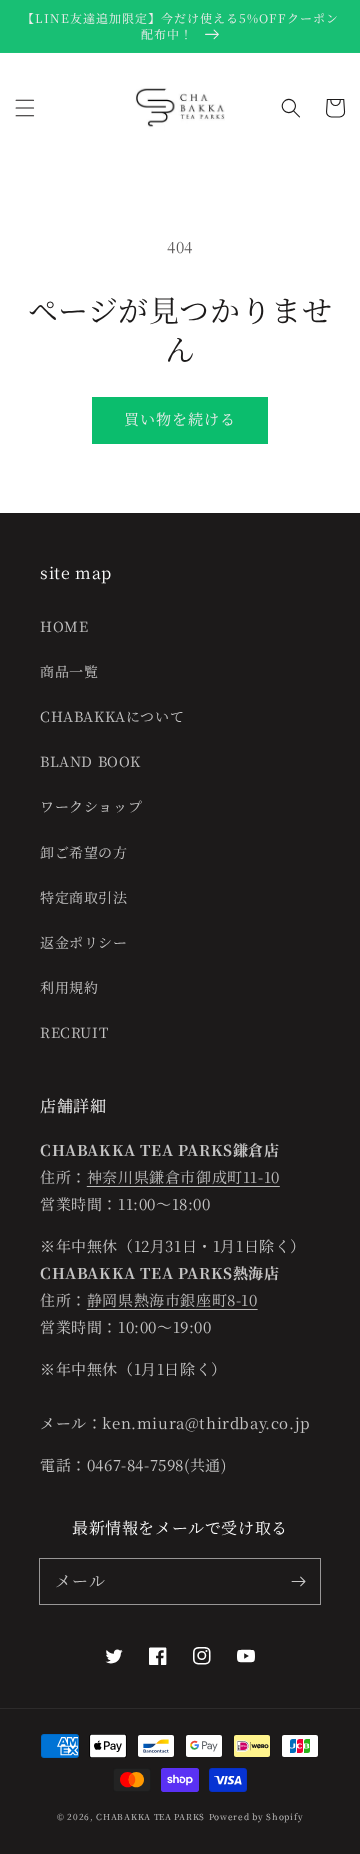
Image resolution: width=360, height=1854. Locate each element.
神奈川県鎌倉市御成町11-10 (183, 1176)
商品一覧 (69, 671)
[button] (25, 108)
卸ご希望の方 (84, 852)
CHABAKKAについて (112, 716)
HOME (64, 626)
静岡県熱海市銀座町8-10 (172, 1299)
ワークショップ (91, 806)
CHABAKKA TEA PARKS (150, 1816)
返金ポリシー (84, 942)
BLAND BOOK (90, 761)
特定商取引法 (84, 897)
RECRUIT (74, 1032)
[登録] (298, 1581)
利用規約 (69, 987)
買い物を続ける (180, 418)
